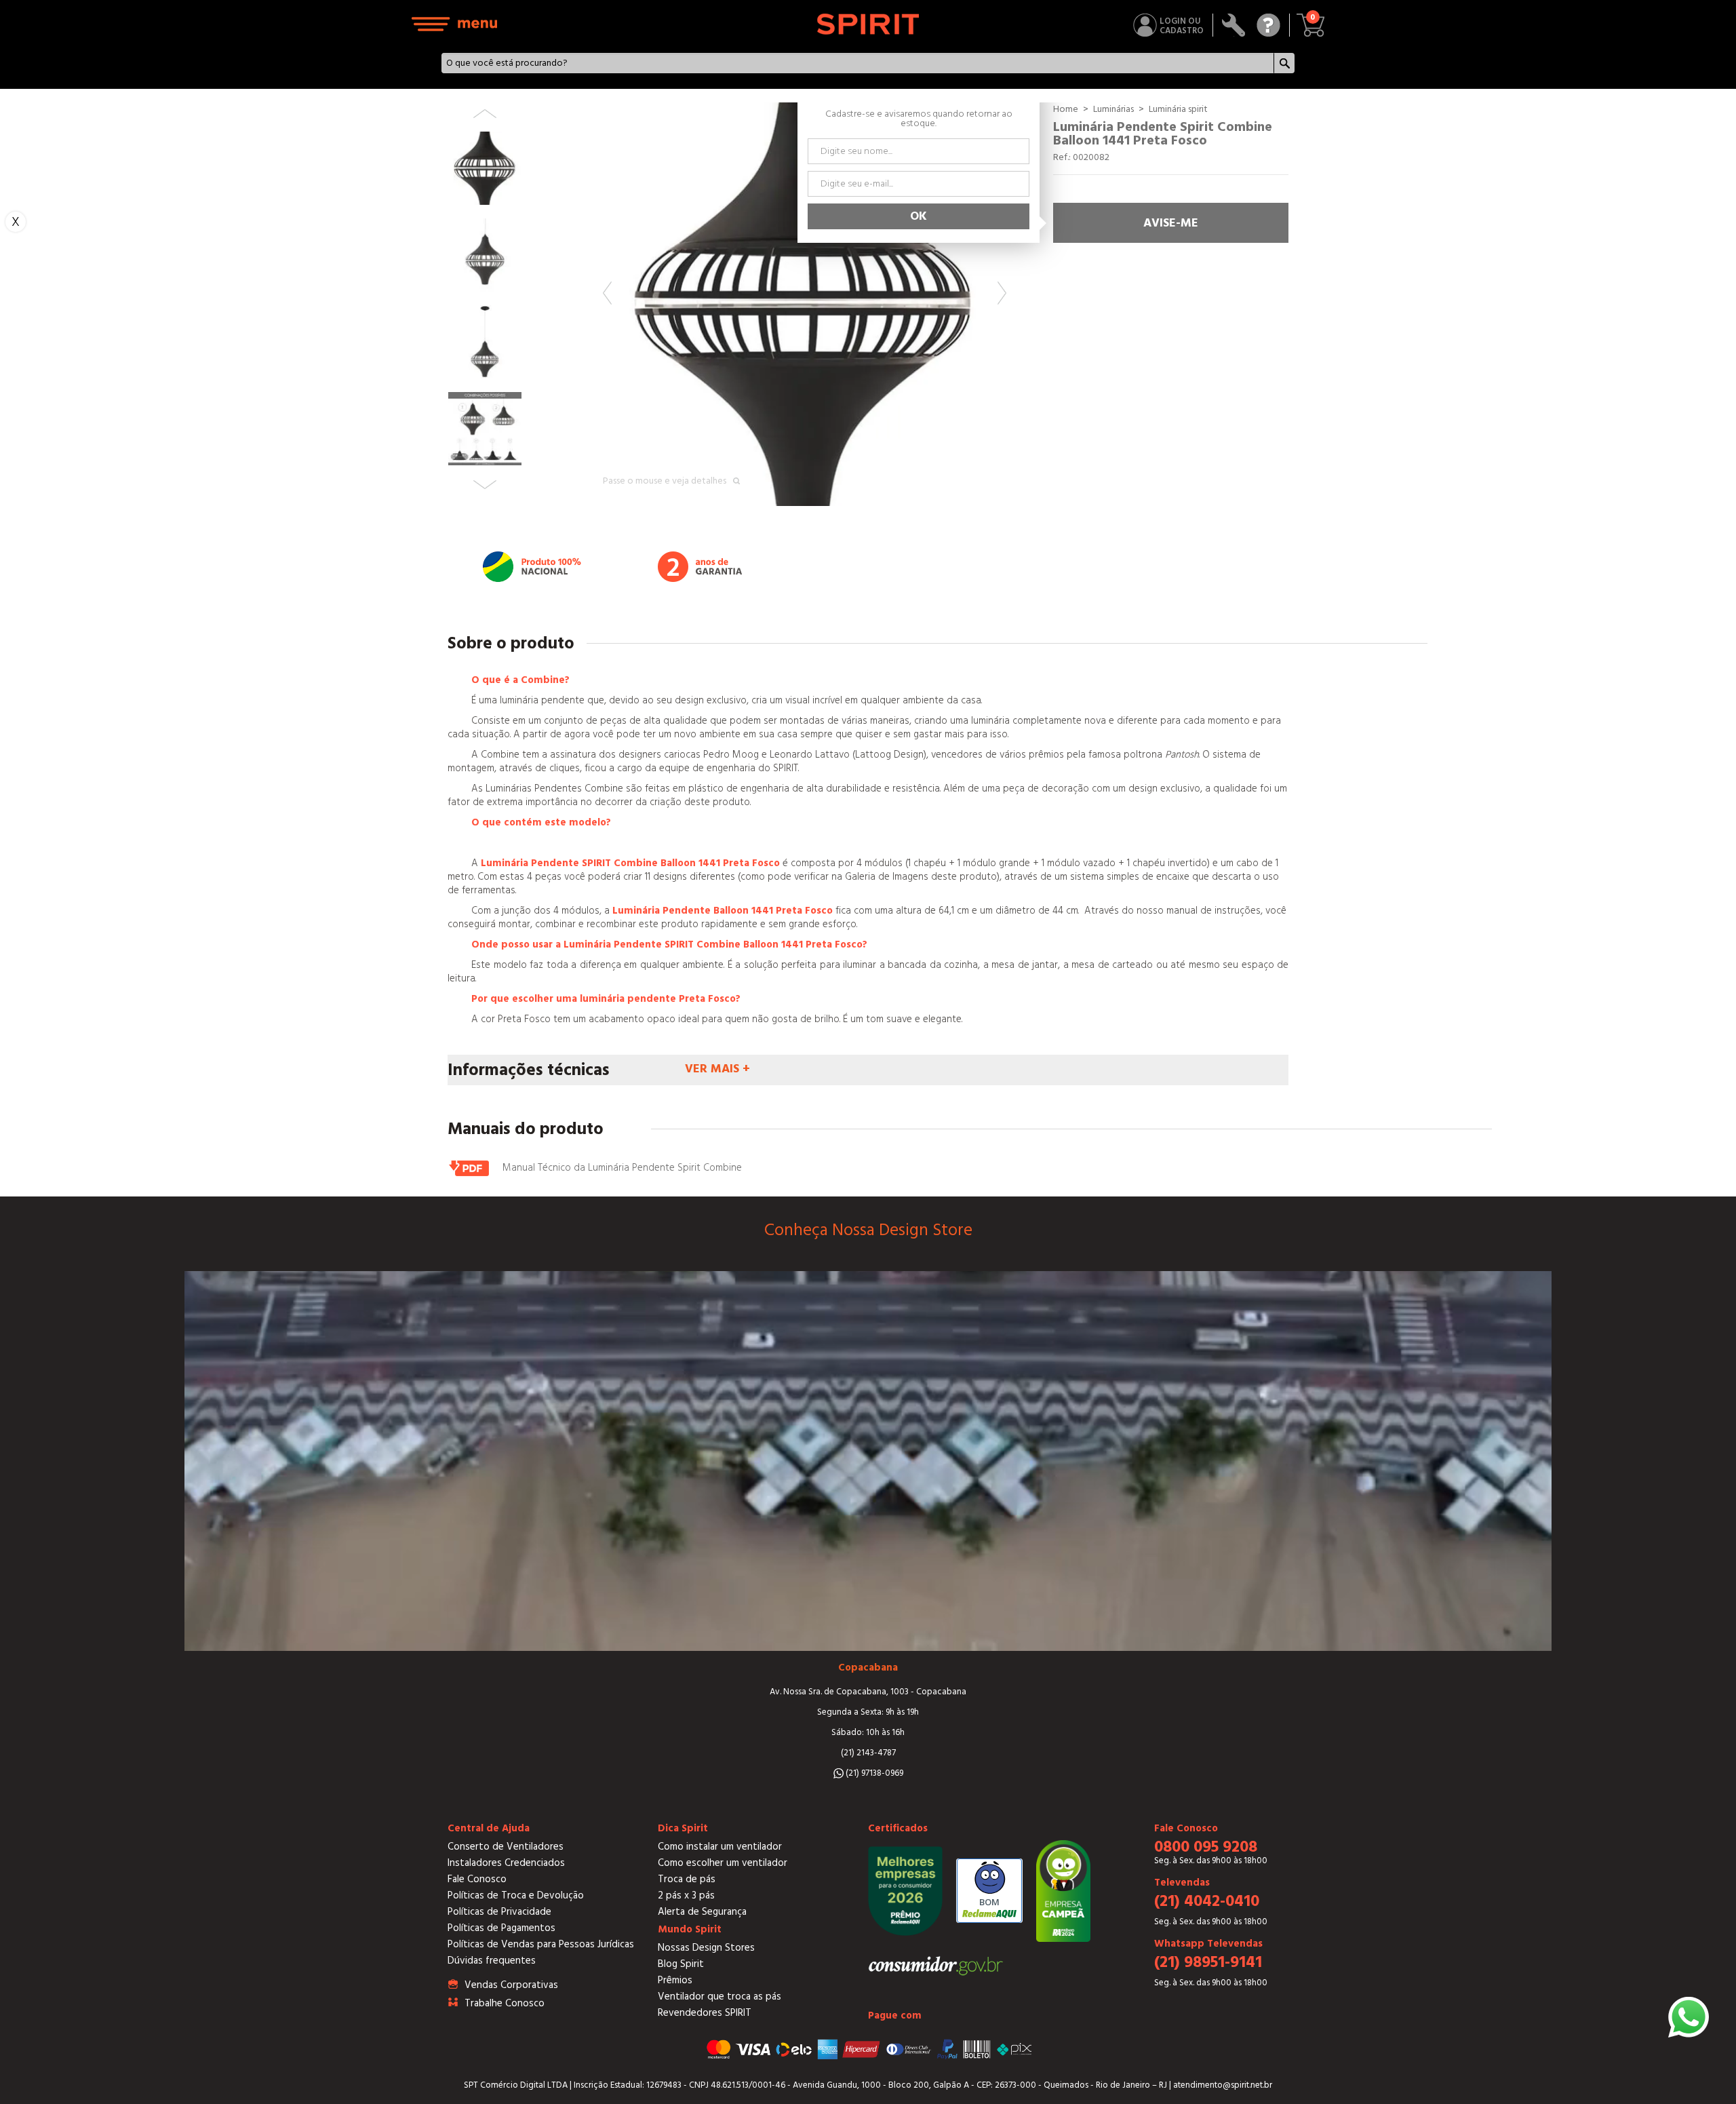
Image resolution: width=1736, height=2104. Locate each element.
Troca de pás (687, 1879)
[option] (805, 304)
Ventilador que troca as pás (719, 1996)
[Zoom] (805, 304)
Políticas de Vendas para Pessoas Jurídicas (541, 1944)
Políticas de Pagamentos (501, 1928)
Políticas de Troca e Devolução (516, 1895)
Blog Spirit (681, 1964)
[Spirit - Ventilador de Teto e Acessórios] (868, 24)
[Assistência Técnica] (1234, 25)
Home (1066, 109)
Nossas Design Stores (706, 1948)
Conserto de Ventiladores (506, 1847)
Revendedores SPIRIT (705, 2013)
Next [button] (1002, 293)
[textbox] (858, 63)
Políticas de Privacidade (499, 1912)
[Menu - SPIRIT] (455, 24)
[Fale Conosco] (1268, 25)
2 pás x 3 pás (686, 1895)
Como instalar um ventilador (720, 1847)
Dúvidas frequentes (492, 1961)
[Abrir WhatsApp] (1689, 2017)
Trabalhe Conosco (505, 2003)
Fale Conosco (477, 1879)
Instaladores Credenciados (506, 1863)
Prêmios (675, 1980)
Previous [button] (607, 293)
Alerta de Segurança (702, 1912)
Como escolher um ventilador (723, 1863)
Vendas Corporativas (511, 1985)
